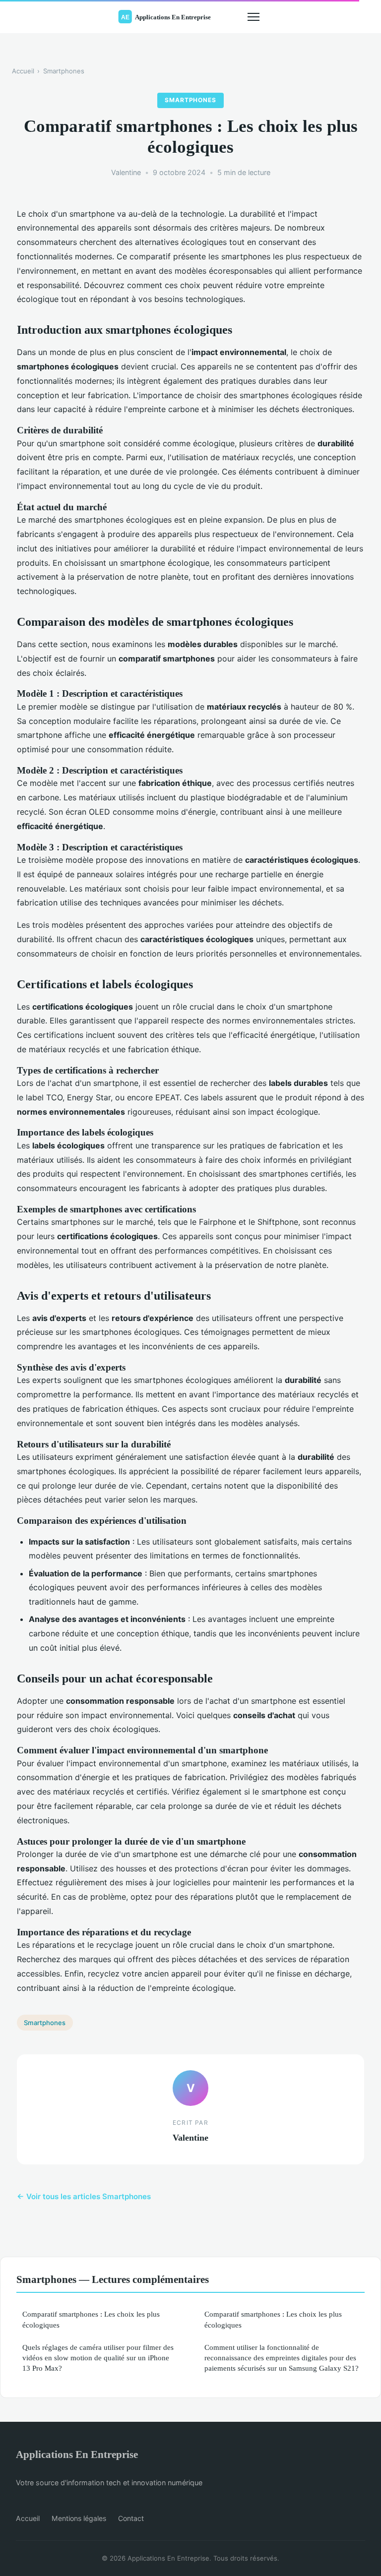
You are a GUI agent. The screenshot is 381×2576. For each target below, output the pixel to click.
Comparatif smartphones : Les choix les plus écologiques (91, 2319)
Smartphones (64, 71)
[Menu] (254, 17)
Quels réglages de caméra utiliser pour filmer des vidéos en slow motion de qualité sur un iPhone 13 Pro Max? (98, 2358)
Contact (131, 2518)
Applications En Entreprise (77, 2454)
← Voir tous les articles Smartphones (84, 2196)
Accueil (23, 71)
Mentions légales (79, 2518)
